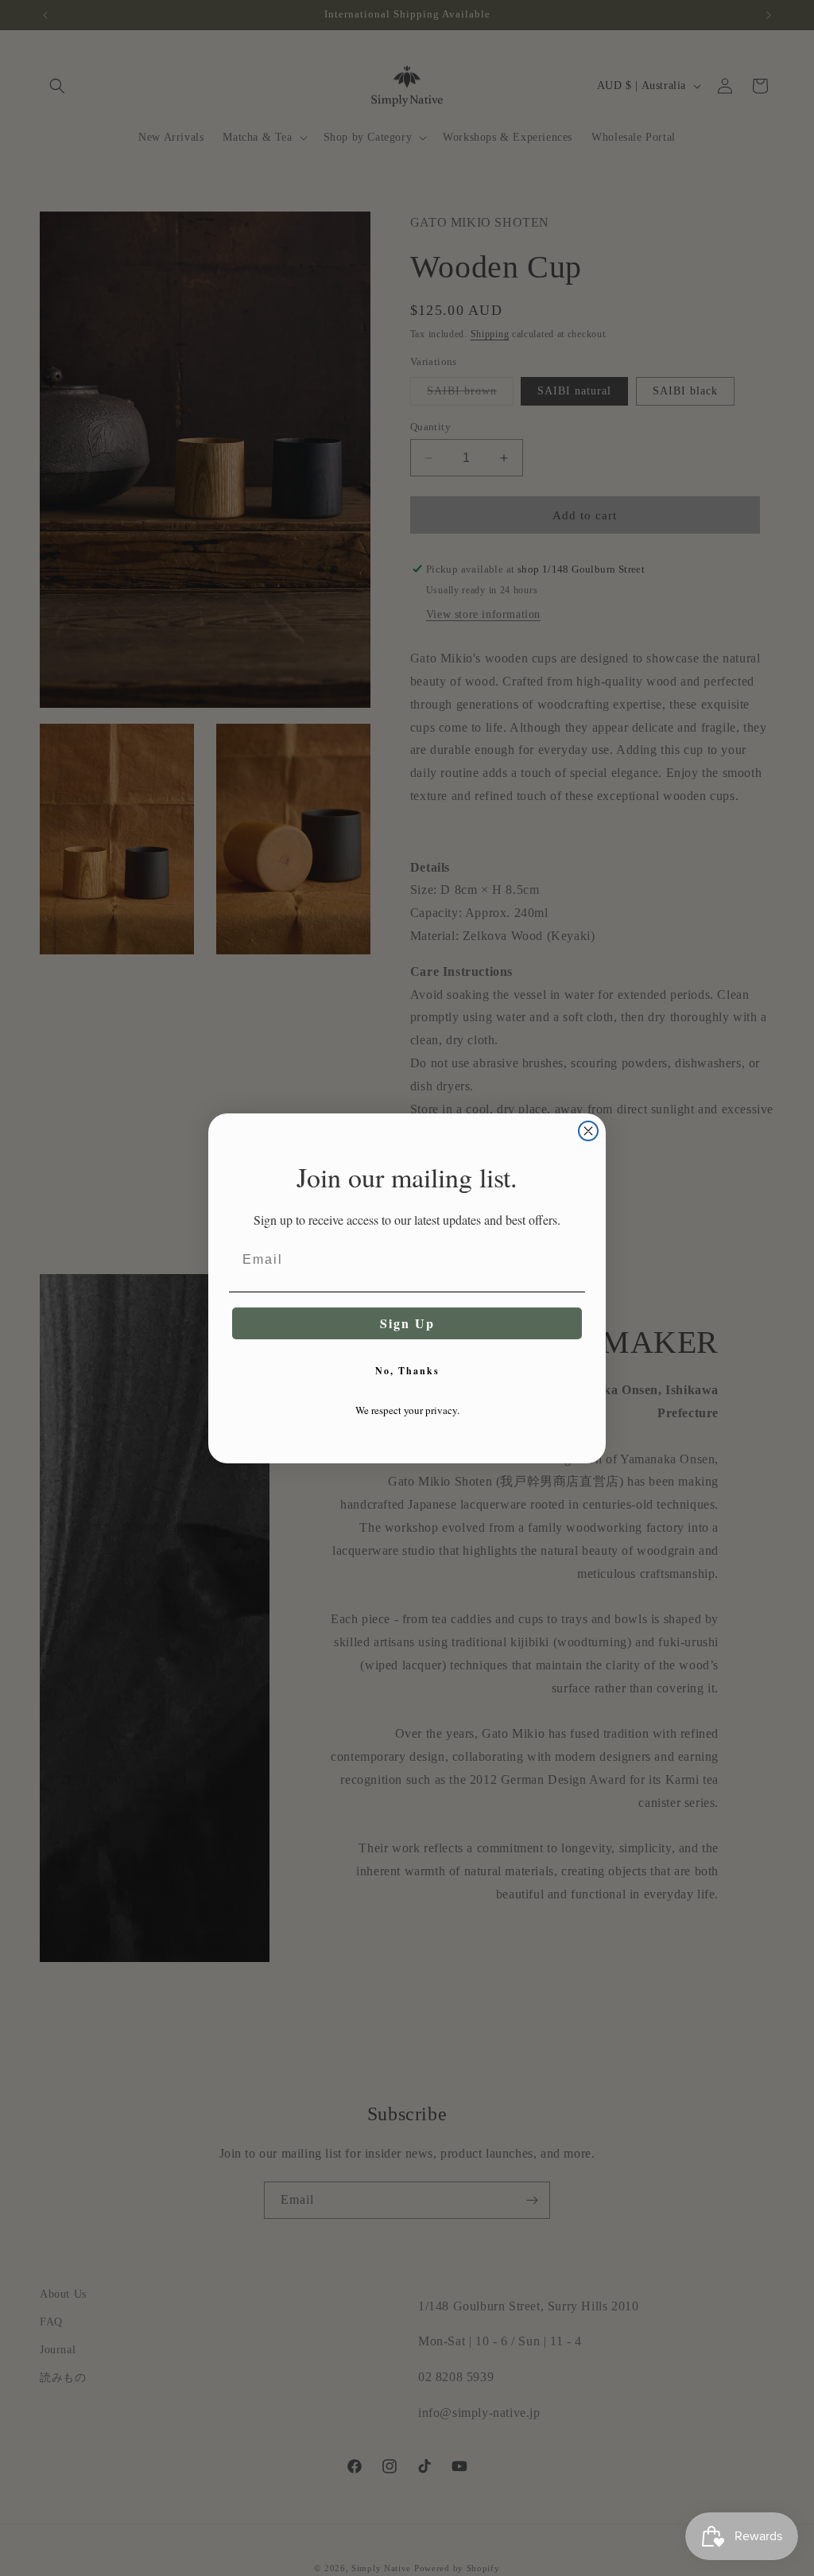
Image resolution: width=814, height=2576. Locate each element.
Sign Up (407, 1323)
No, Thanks (407, 1371)
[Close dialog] (588, 1131)
